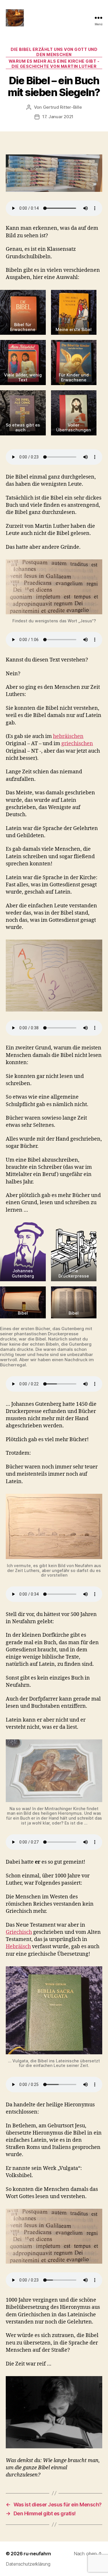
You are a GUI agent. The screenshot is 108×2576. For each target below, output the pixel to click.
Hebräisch (18, 1947)
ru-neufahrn (37, 2554)
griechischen (77, 744)
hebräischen (68, 736)
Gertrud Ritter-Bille (62, 107)
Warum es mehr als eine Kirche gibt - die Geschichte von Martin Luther (54, 64)
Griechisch (19, 1932)
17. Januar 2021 (58, 117)
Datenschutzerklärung (28, 2564)
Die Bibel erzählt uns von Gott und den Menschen (54, 52)
